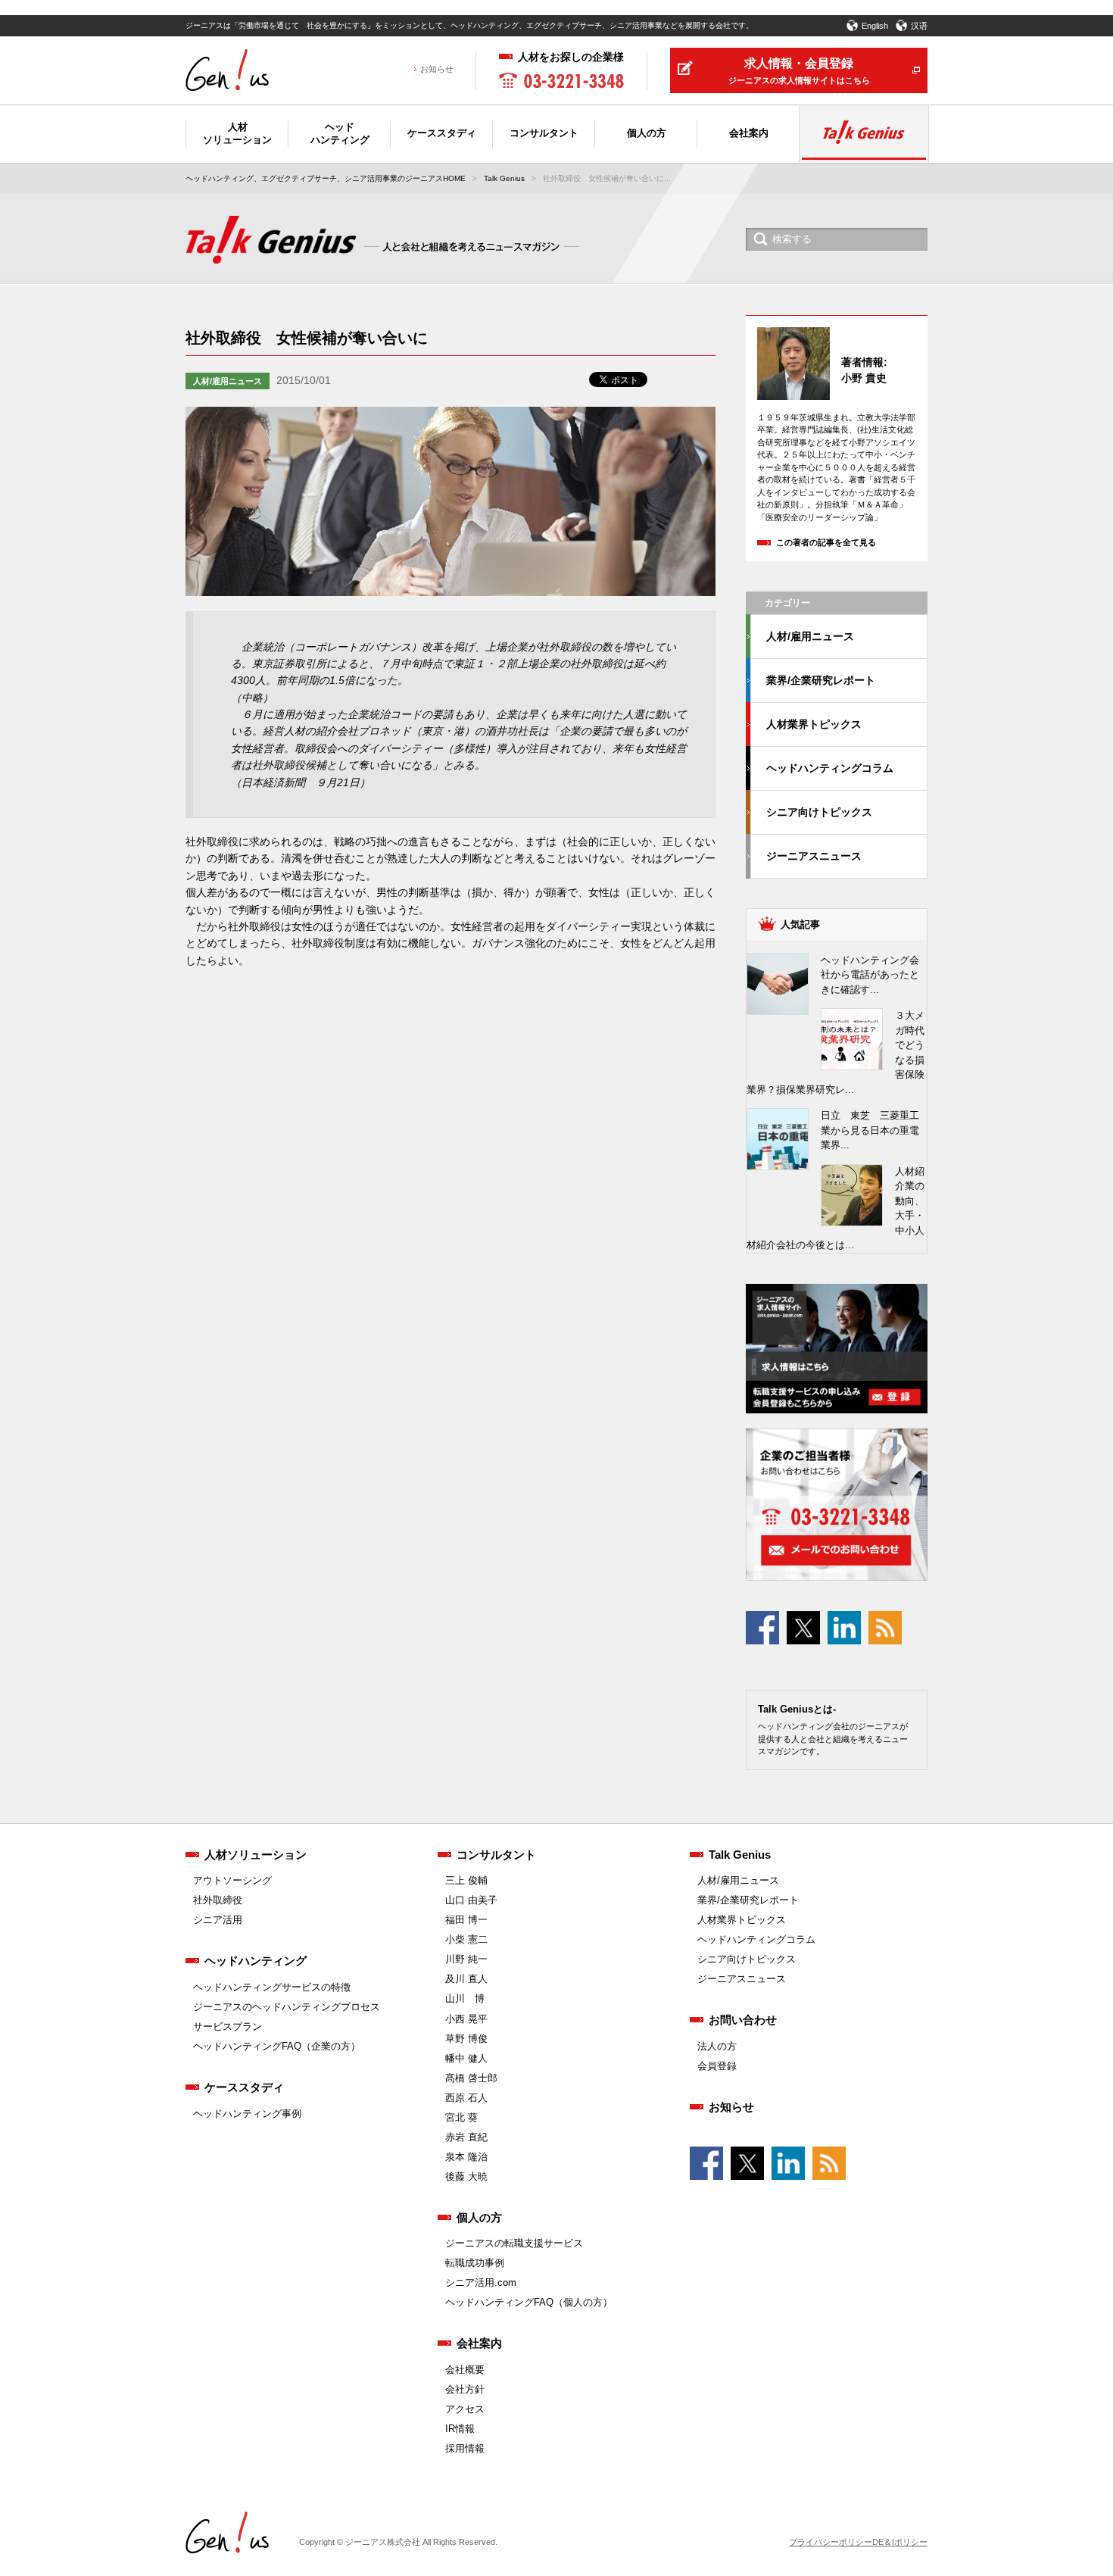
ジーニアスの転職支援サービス (514, 2243)
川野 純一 (466, 1959)
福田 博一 (466, 1920)
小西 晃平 (466, 2019)
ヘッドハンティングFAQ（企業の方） (277, 2046)
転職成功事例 (475, 2263)
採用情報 (465, 2448)
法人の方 (717, 2046)
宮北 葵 (461, 2117)
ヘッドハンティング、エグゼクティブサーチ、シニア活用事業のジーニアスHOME (326, 178)
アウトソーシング (232, 1880)
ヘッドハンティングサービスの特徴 (272, 1987)
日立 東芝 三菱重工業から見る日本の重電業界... (870, 1130)
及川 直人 (466, 1979)
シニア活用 (218, 1920)
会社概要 (465, 2370)
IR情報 (460, 2429)
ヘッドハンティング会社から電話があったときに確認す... (870, 975)
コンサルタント (496, 1855)
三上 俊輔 (466, 1880)
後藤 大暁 (466, 2176)
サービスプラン (228, 2026)
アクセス (465, 2409)
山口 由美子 (471, 1900)
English (875, 26)
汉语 (919, 26)
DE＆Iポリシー (900, 2542)
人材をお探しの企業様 (571, 57)
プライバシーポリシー (831, 2542)
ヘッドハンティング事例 (247, 2114)
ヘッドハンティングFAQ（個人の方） (529, 2302)
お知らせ (437, 69)
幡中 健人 (466, 2058)
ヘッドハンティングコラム (830, 768)
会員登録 (717, 2066)
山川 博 (465, 1998)
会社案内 (479, 2343)
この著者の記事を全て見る (826, 542)
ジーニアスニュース (814, 856)
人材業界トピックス (814, 724)
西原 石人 (466, 2098)
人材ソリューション (256, 1855)
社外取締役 (218, 1900)
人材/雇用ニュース (228, 381)
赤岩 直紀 (466, 2137)
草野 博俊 (466, 2039)
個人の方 (479, 2217)
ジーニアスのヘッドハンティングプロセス (287, 2007)
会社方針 (465, 2389)
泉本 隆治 (466, 2157)
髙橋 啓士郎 (471, 2078)
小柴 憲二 (466, 1939)
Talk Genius (504, 178)
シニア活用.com (481, 2282)
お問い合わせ (743, 2020)
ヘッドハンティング (256, 1961)
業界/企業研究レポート (821, 680)
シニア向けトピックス (819, 812)
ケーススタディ (244, 2087)
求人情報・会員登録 (799, 71)
